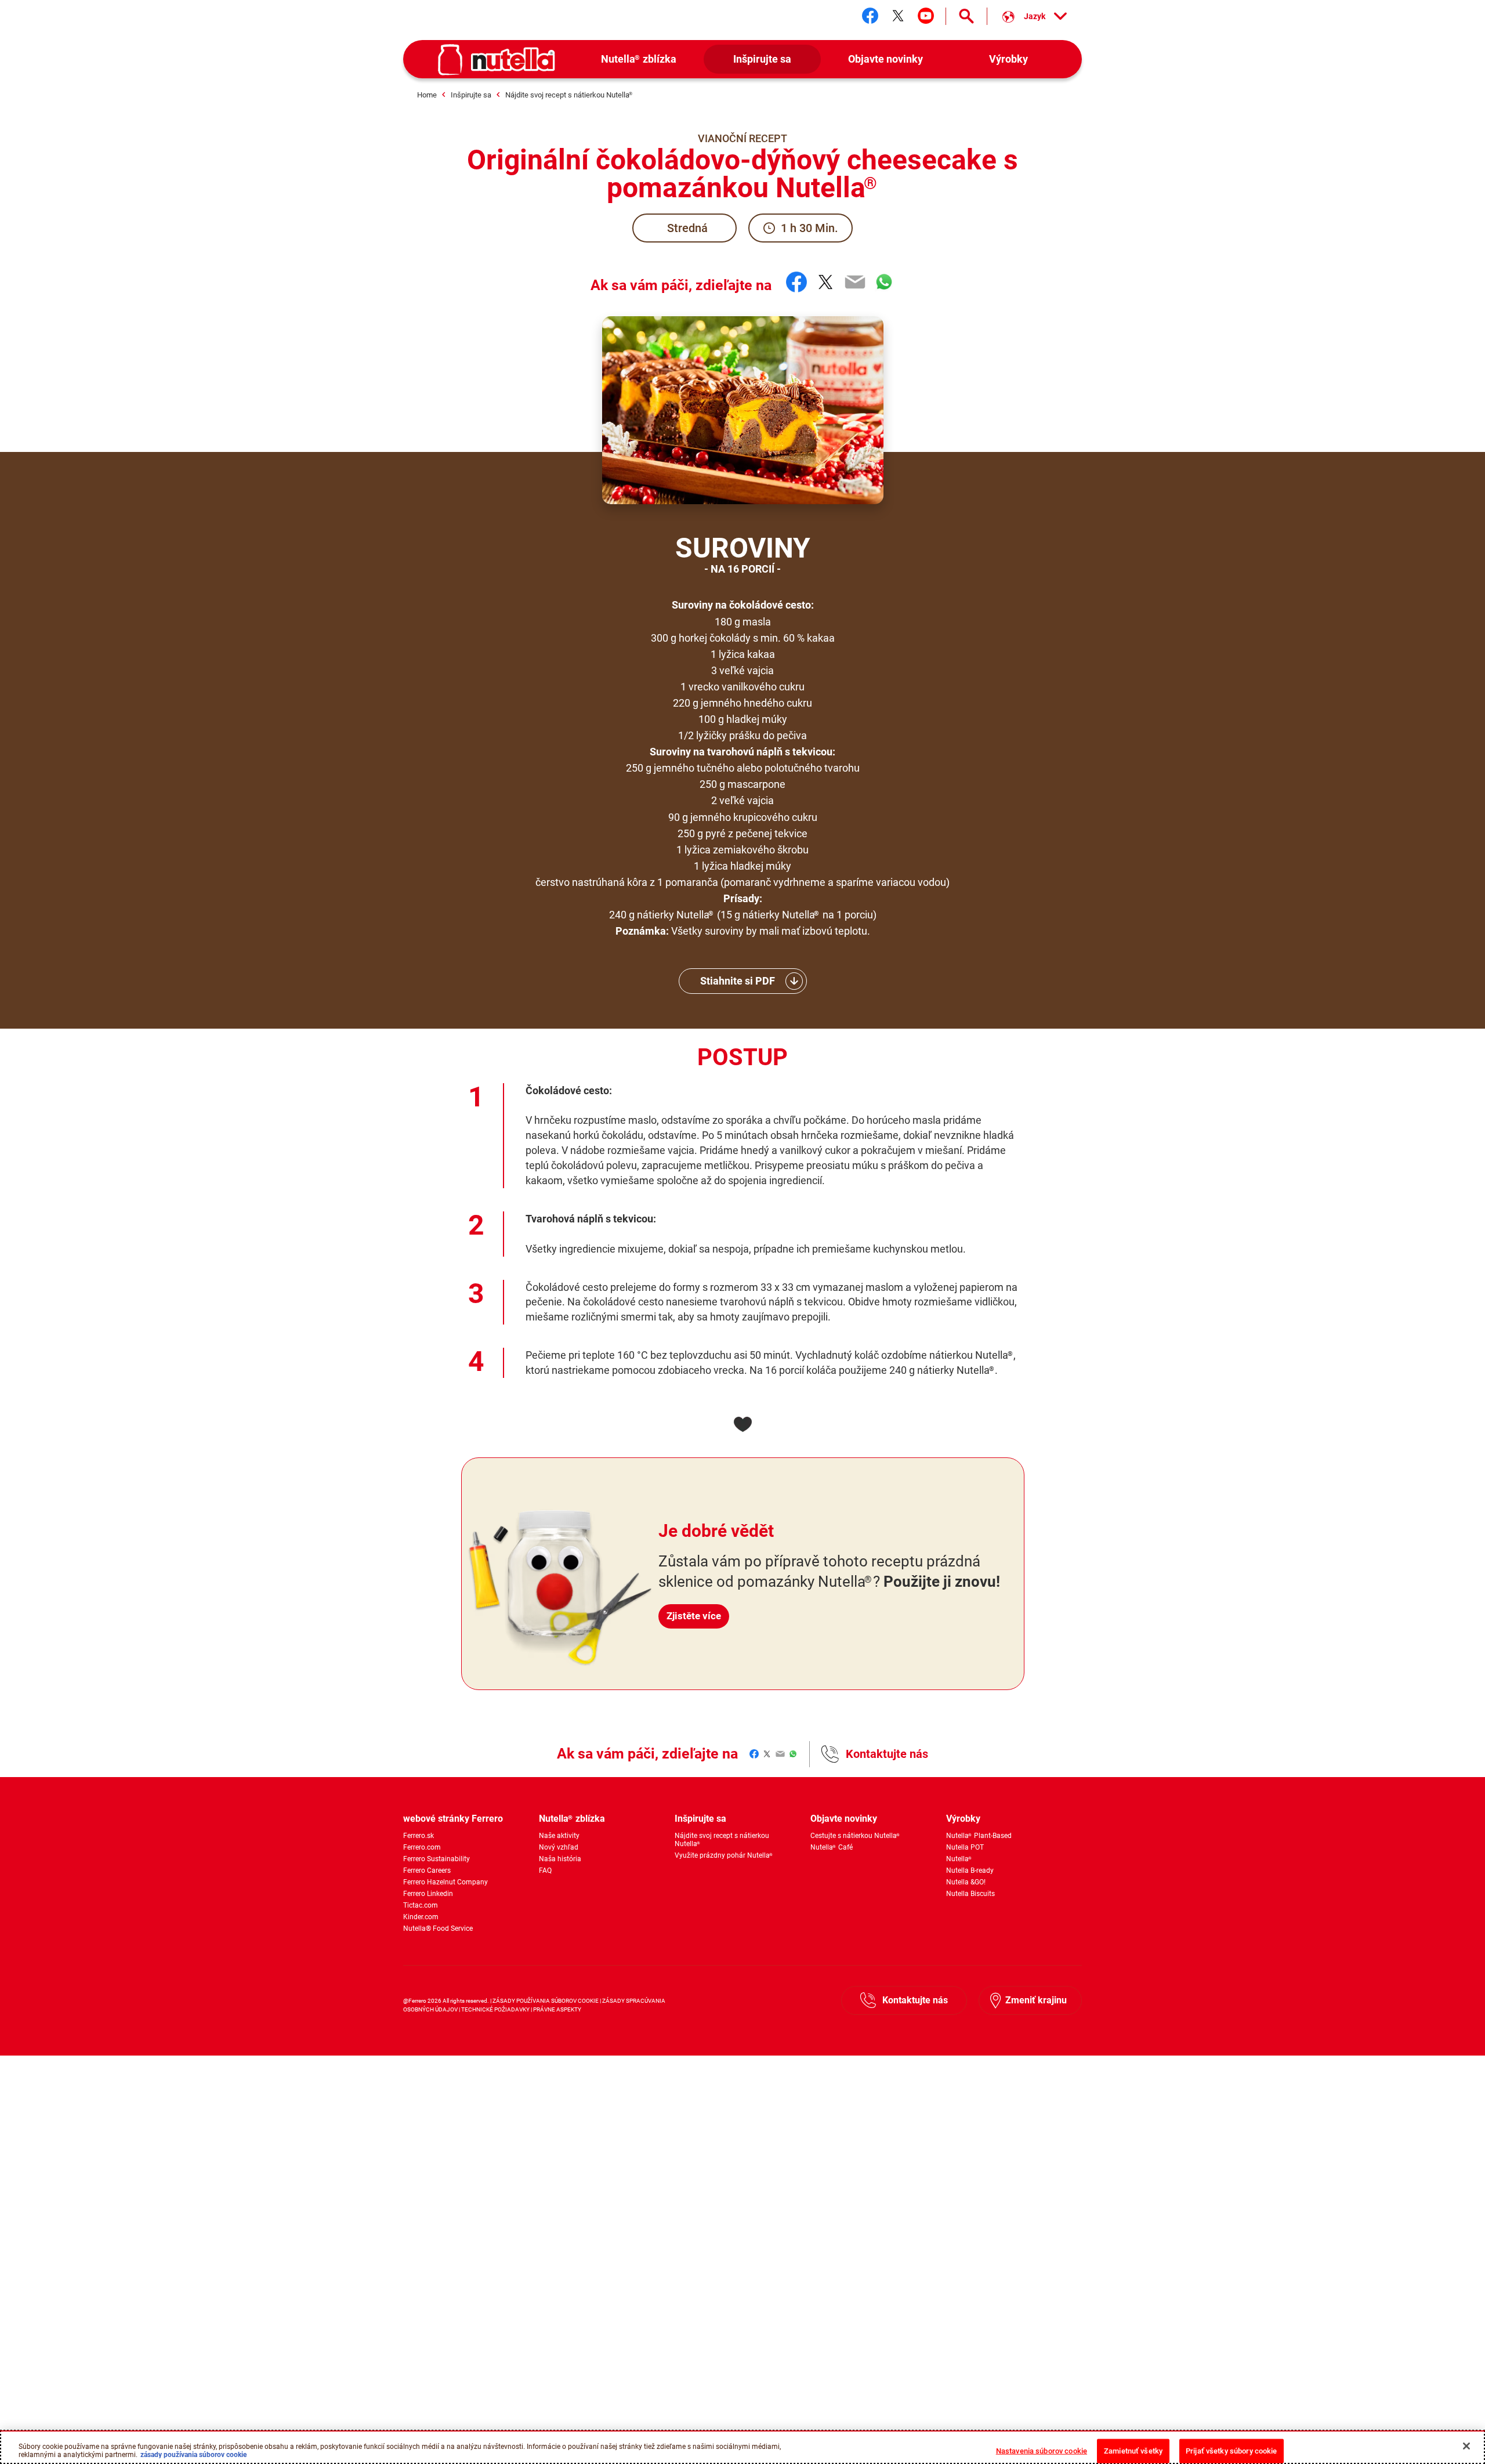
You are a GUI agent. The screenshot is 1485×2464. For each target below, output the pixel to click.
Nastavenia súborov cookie (1042, 2450)
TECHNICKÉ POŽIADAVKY (495, 2009)
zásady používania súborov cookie (193, 2454)
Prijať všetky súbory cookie (1232, 2450)
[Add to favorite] (742, 1424)
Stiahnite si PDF (738, 981)
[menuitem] (639, 59)
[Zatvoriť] (1466, 2446)
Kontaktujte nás (887, 1754)
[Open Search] (966, 16)
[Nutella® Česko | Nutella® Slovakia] (497, 60)
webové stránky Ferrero (453, 1819)
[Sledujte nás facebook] (870, 16)
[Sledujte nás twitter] (898, 16)
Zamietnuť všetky (1133, 2450)
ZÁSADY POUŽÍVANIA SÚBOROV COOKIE (546, 2001)
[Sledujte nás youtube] (926, 16)
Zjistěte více (694, 1616)
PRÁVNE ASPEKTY (557, 2009)
